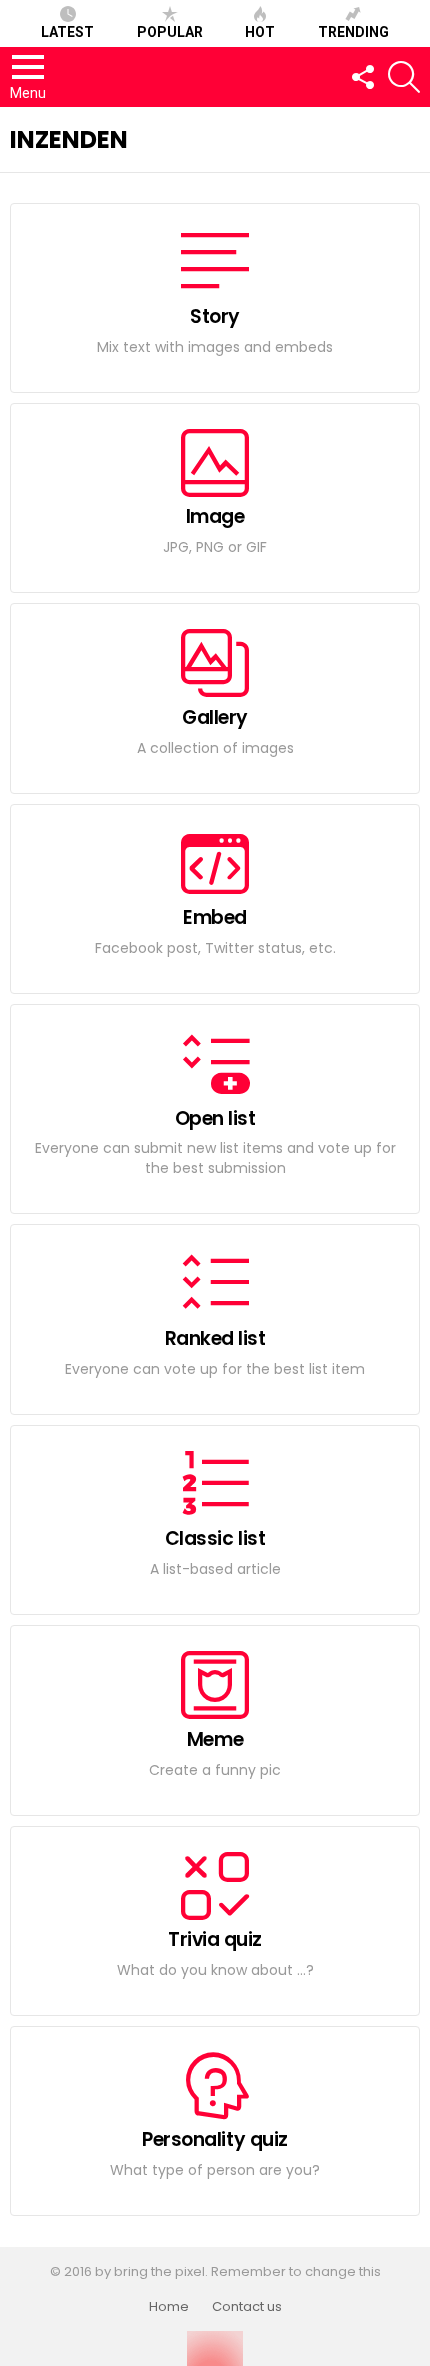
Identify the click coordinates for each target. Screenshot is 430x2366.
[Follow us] (362, 77)
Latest (67, 32)
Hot (260, 32)
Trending (353, 32)
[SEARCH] (404, 77)
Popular (170, 32)
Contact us (247, 2307)
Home (169, 2307)
